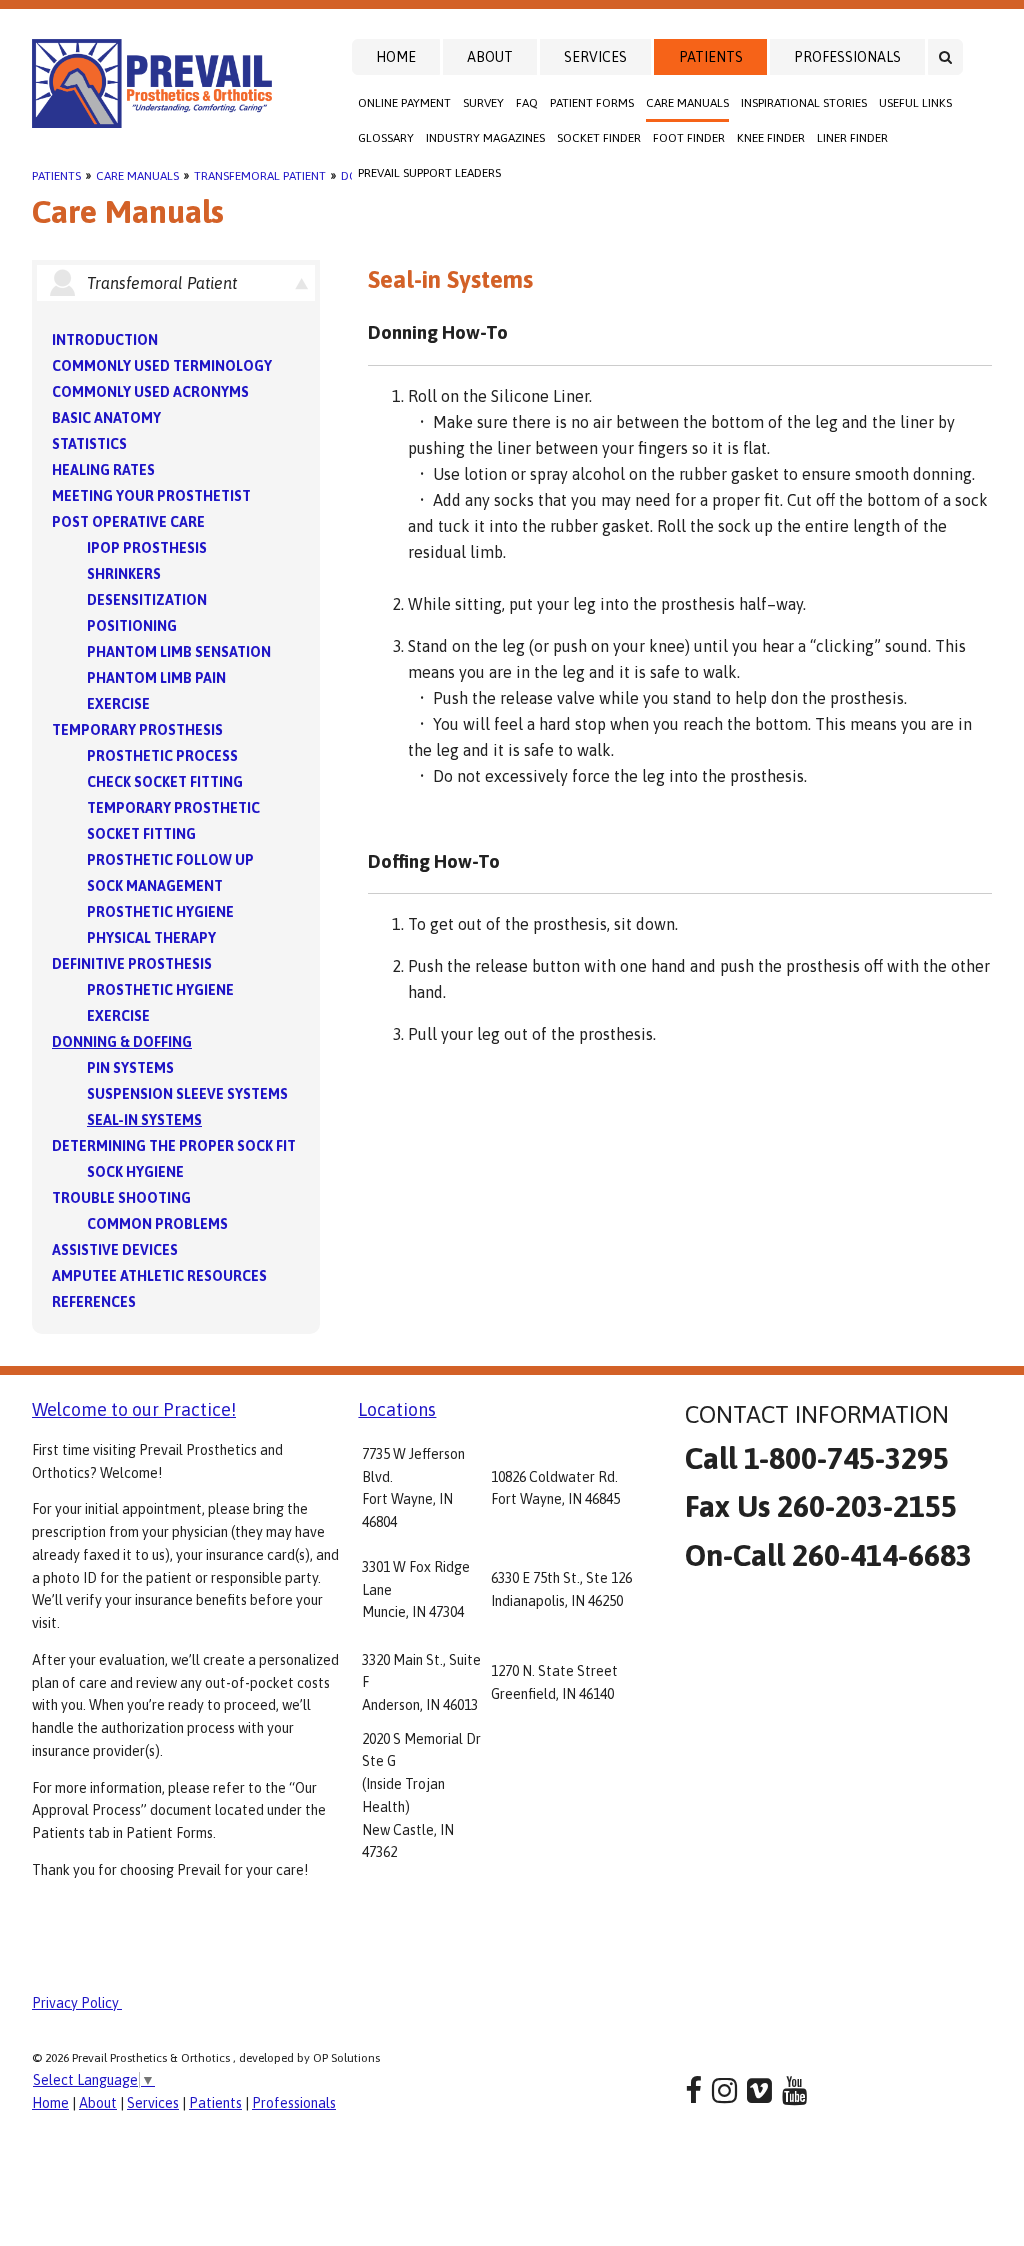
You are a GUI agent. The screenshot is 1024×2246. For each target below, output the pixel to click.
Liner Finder (852, 138)
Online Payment (404, 103)
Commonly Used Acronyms (150, 392)
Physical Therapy (151, 938)
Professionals (847, 57)
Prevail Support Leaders (429, 173)
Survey (483, 103)
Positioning (132, 626)
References (94, 1302)
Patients (711, 57)
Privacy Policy (77, 2003)
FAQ (527, 103)
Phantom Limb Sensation (179, 652)
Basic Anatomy (106, 418)
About (490, 57)
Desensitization (147, 600)
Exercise (118, 704)
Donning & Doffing (122, 1042)
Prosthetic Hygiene (160, 912)
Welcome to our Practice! (134, 1409)
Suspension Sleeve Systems (187, 1094)
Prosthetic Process (162, 756)
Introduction (105, 340)
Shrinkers (124, 574)
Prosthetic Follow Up (170, 860)
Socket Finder (599, 138)
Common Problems (157, 1224)
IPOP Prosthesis (147, 548)
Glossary (386, 138)
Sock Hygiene (135, 1172)
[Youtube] (794, 2090)
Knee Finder (771, 138)
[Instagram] (724, 2090)
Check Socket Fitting (165, 782)
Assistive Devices (115, 1250)
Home (396, 57)
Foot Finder (689, 138)
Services (595, 57)
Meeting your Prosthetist (151, 496)
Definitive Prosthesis (132, 964)
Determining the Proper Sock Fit (174, 1146)
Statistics (89, 444)
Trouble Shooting (121, 1198)
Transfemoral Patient (260, 176)
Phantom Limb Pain (156, 678)
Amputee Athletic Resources (159, 1276)
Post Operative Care (128, 522)
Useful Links (915, 103)
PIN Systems (130, 1068)
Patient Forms (592, 103)
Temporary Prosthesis (137, 730)
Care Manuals (687, 103)
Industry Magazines (485, 138)
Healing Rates (103, 470)
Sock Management (155, 886)
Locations (397, 1409)
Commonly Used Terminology (162, 366)
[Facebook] (693, 2090)
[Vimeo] (759, 2090)
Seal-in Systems (144, 1120)
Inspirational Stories (804, 103)
